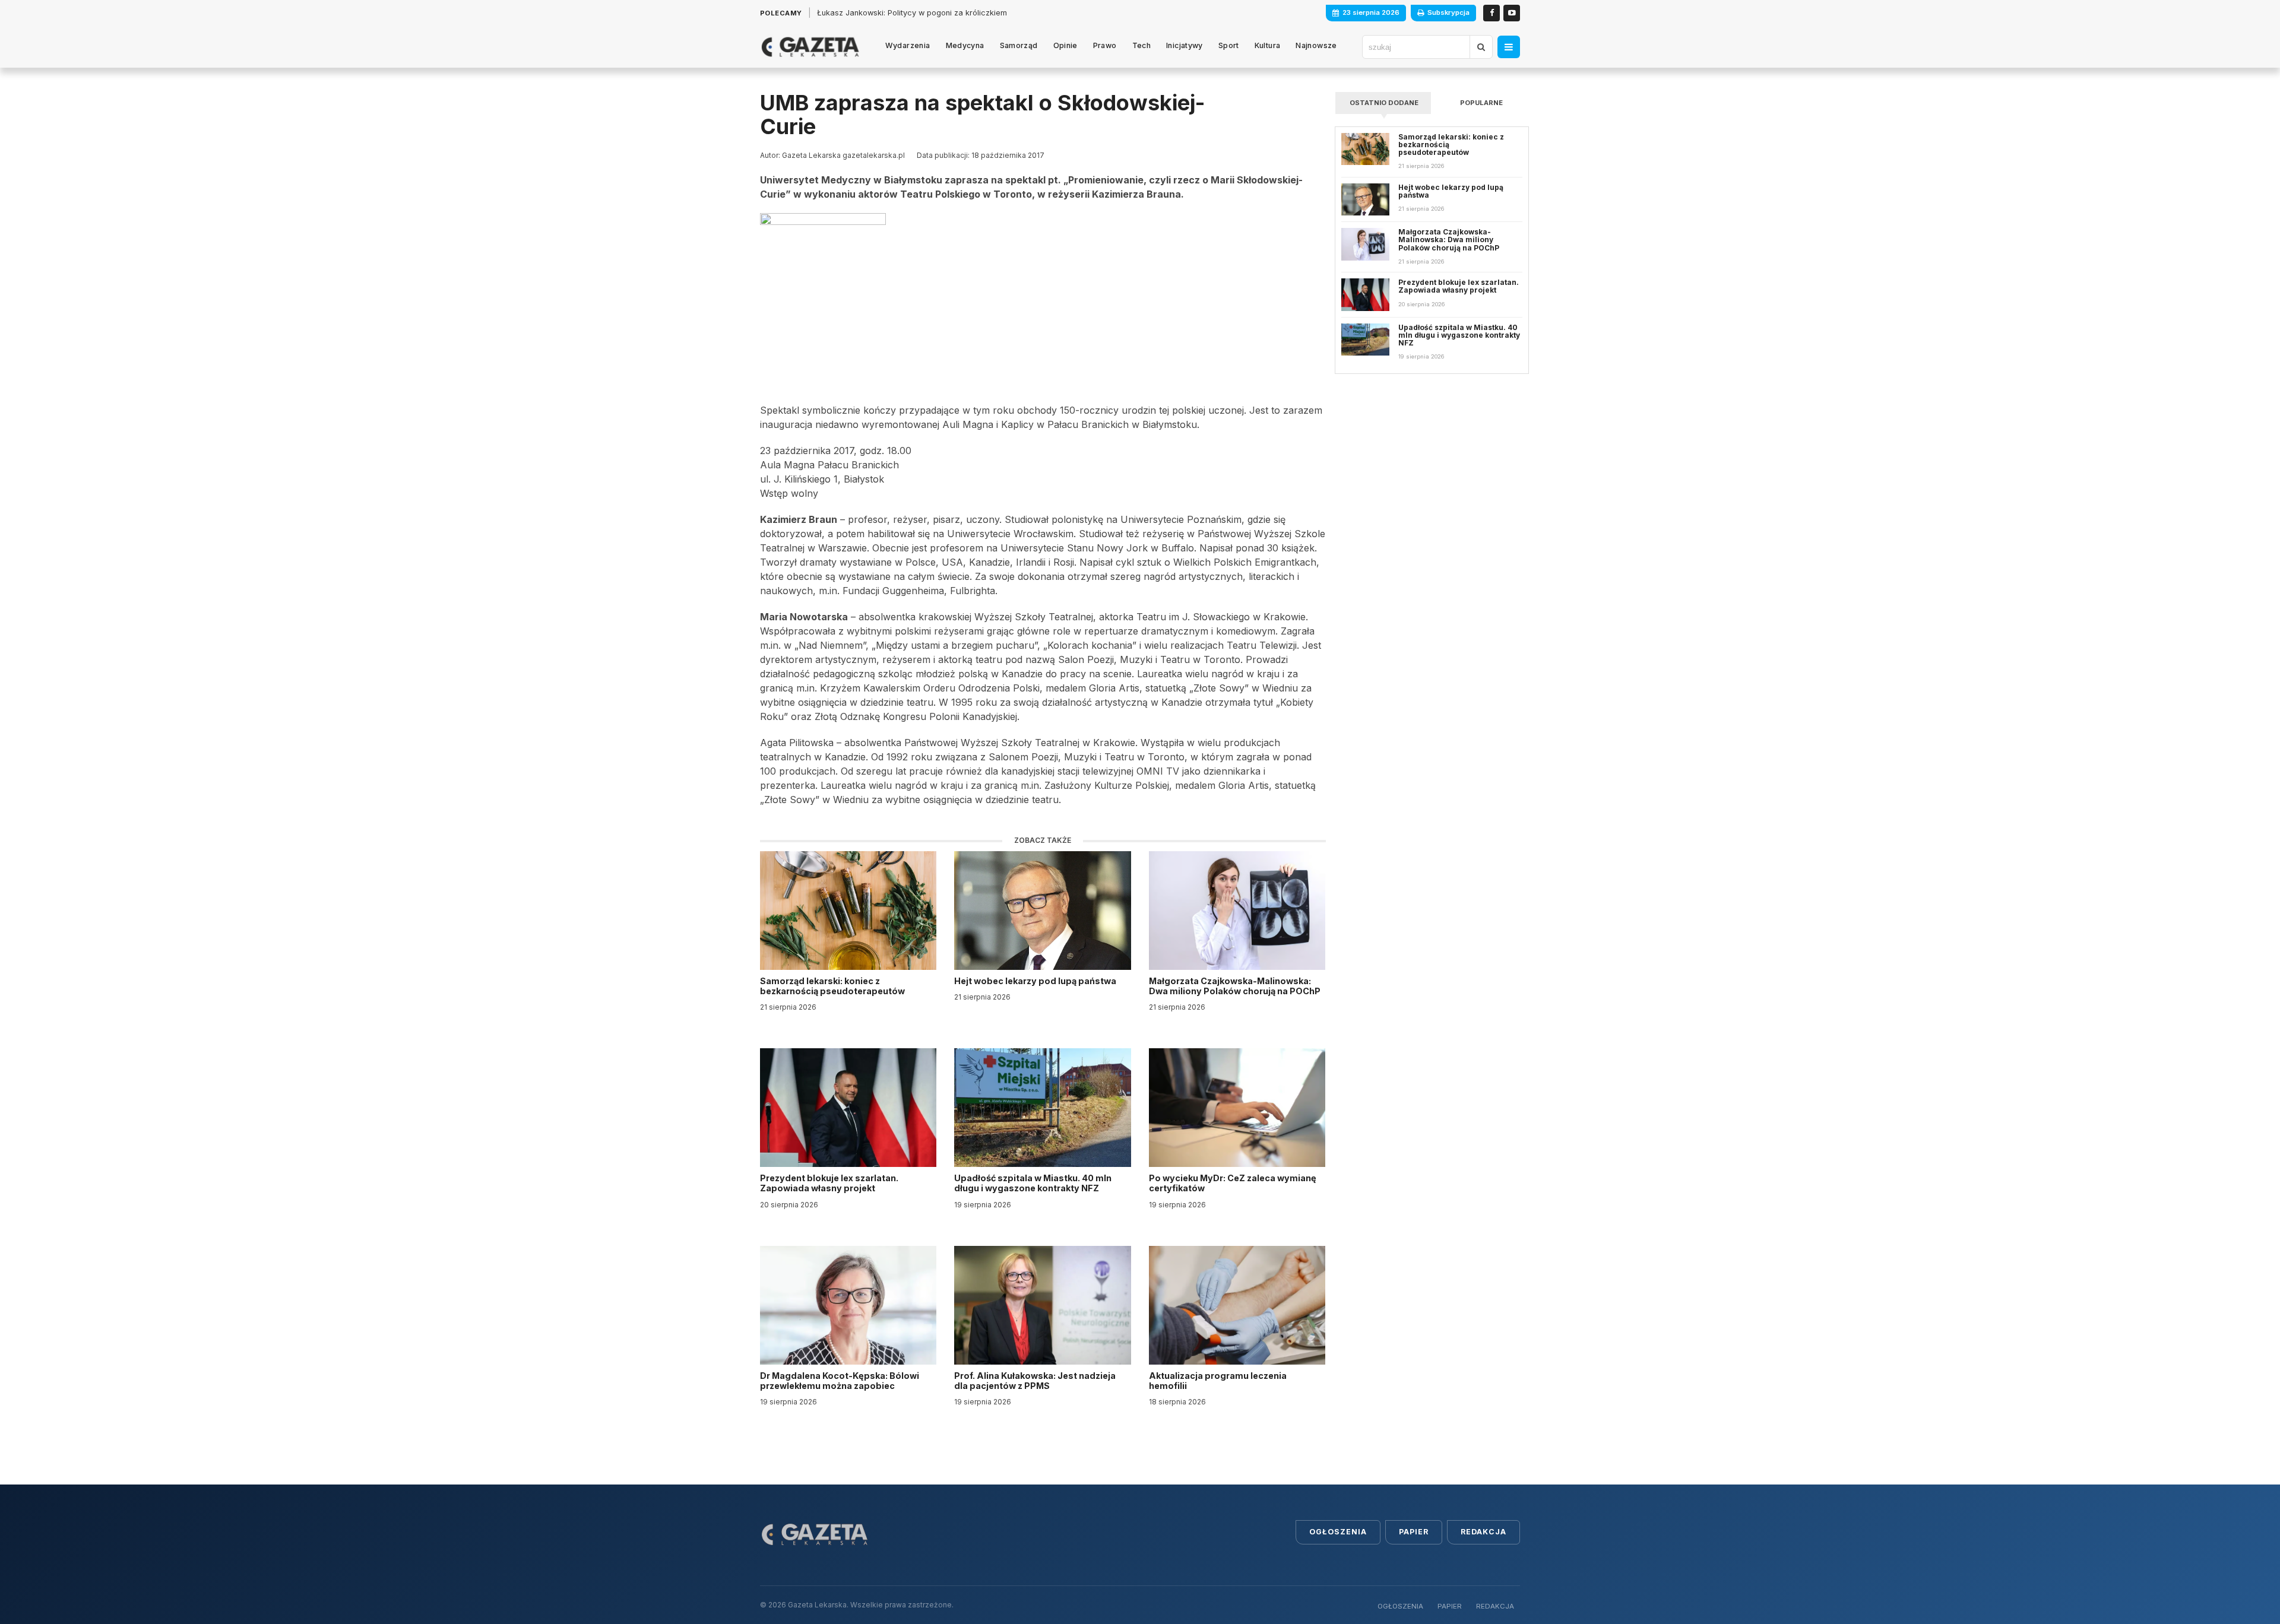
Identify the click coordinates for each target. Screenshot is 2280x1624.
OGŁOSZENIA (1400, 1606)
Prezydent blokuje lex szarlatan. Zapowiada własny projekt (829, 1183)
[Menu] (1509, 47)
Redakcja (1483, 1532)
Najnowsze (1316, 45)
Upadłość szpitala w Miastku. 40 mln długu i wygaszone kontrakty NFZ (1033, 1183)
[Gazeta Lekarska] (810, 47)
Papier (1414, 1532)
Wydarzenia (908, 45)
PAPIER (1450, 1606)
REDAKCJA (1495, 1606)
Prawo (1105, 45)
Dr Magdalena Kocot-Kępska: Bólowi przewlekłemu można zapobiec (840, 1381)
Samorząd (1019, 45)
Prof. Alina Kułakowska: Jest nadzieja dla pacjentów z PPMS (1035, 1381)
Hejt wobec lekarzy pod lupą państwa (1036, 981)
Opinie (1065, 45)
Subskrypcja (1448, 12)
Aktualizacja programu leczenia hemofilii (1218, 1381)
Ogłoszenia (1338, 1532)
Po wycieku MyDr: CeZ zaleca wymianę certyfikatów (1233, 1183)
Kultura (1268, 45)
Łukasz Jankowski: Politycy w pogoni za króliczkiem (912, 13)
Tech (1142, 45)
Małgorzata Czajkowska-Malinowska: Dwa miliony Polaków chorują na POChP (1235, 986)
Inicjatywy (1185, 45)
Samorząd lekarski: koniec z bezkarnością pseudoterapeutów (833, 986)
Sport (1229, 45)
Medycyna (965, 45)
